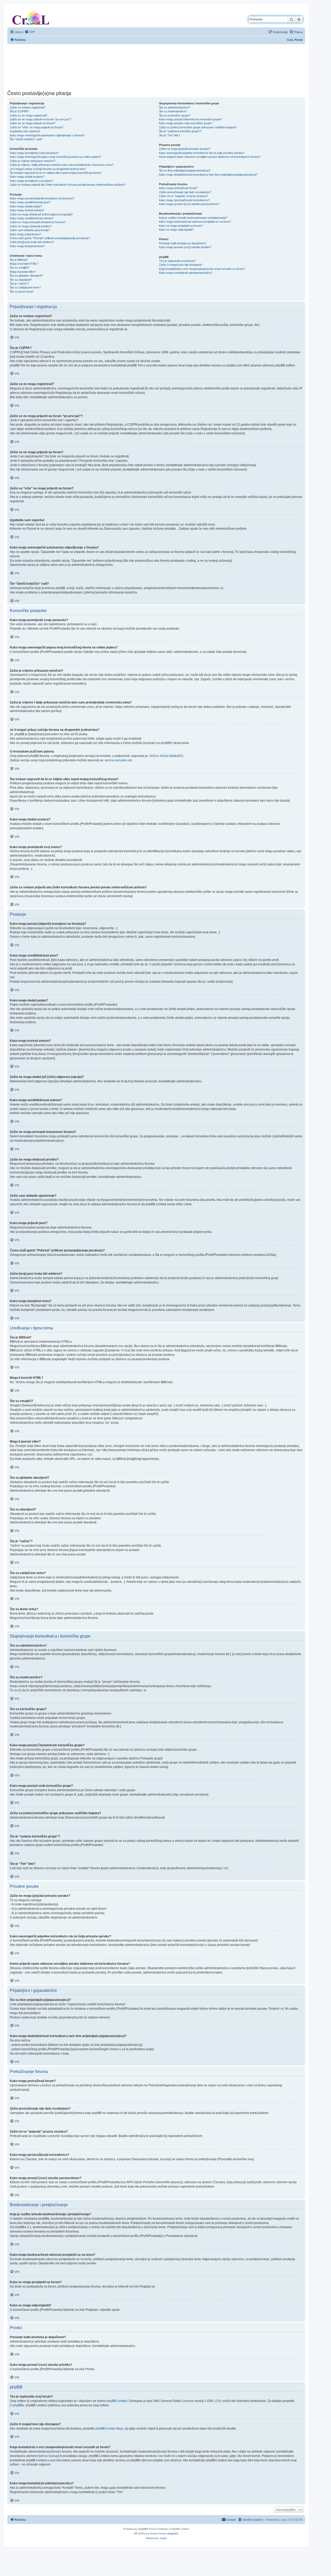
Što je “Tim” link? (170, 135)
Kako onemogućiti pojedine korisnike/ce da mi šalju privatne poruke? (202, 153)
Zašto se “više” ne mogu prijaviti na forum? (37, 127)
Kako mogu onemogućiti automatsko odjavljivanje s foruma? (47, 135)
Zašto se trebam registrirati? (28, 107)
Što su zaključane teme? (25, 287)
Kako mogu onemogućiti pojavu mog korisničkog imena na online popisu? (55, 157)
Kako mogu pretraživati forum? (178, 188)
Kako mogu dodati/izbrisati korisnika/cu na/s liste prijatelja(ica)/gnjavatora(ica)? (208, 175)
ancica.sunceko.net (118, 760)
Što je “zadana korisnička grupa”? (180, 131)
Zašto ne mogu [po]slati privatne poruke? (185, 149)
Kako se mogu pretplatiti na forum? (181, 226)
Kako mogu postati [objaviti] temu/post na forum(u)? (42, 198)
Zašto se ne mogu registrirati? (29, 115)
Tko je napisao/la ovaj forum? (177, 261)
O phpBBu (17, 2405)
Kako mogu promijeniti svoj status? (32, 181)
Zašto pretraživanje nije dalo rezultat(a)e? (185, 192)
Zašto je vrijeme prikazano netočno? (33, 161)
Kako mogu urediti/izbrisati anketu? (32, 218)
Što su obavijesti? (21, 280)
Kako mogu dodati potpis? (26, 206)
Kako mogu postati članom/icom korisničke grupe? (191, 119)
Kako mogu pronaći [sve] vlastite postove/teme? (189, 204)
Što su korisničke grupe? (175, 115)
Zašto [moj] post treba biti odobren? (32, 242)
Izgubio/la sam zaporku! (25, 131)
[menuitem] (30, 32)
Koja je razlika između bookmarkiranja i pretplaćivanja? (193, 218)
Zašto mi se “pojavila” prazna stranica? (183, 196)
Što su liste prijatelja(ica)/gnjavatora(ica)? (185, 170)
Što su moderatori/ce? (173, 111)
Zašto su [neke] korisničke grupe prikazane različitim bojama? (198, 127)
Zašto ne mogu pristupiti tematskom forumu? (38, 222)
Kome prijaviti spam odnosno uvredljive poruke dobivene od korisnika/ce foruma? (210, 157)
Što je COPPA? (19, 111)
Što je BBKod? (19, 260)
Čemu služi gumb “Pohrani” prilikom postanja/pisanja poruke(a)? (50, 238)
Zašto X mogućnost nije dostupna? (181, 265)
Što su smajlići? (20, 268)
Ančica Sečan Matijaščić (166, 756)
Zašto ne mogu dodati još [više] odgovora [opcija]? (41, 214)
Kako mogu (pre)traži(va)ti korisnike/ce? (184, 200)
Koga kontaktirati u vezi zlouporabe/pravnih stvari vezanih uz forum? (202, 269)
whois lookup (49, 2456)
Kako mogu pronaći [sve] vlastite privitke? (185, 247)
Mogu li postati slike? (23, 272)
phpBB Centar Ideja (109, 2429)
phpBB (165, 743)
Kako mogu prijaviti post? (25, 234)
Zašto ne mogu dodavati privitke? (31, 226)
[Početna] (31, 17)
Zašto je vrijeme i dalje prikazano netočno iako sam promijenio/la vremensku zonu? (62, 165)
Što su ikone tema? (22, 292)
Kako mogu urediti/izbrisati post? (30, 202)
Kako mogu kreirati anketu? (27, 210)
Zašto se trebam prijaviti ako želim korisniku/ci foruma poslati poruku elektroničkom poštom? (68, 185)
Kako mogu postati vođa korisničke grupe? (186, 123)
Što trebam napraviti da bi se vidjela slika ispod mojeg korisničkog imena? (56, 173)
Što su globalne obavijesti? (26, 276)
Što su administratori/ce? (175, 107)
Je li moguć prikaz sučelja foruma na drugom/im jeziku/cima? (48, 169)
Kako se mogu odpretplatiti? (176, 230)
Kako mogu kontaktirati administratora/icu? (186, 273)
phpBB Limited (117, 2401)
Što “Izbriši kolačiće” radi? (26, 139)
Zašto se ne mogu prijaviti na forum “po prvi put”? (41, 119)
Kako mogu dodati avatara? (27, 177)
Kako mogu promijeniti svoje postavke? (34, 153)
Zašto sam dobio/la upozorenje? (30, 230)
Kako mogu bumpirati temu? (27, 246)
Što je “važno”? (19, 284)
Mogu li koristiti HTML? (24, 264)
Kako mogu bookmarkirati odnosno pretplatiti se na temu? (195, 222)
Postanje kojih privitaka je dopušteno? (183, 243)
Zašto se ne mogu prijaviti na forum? (33, 123)
